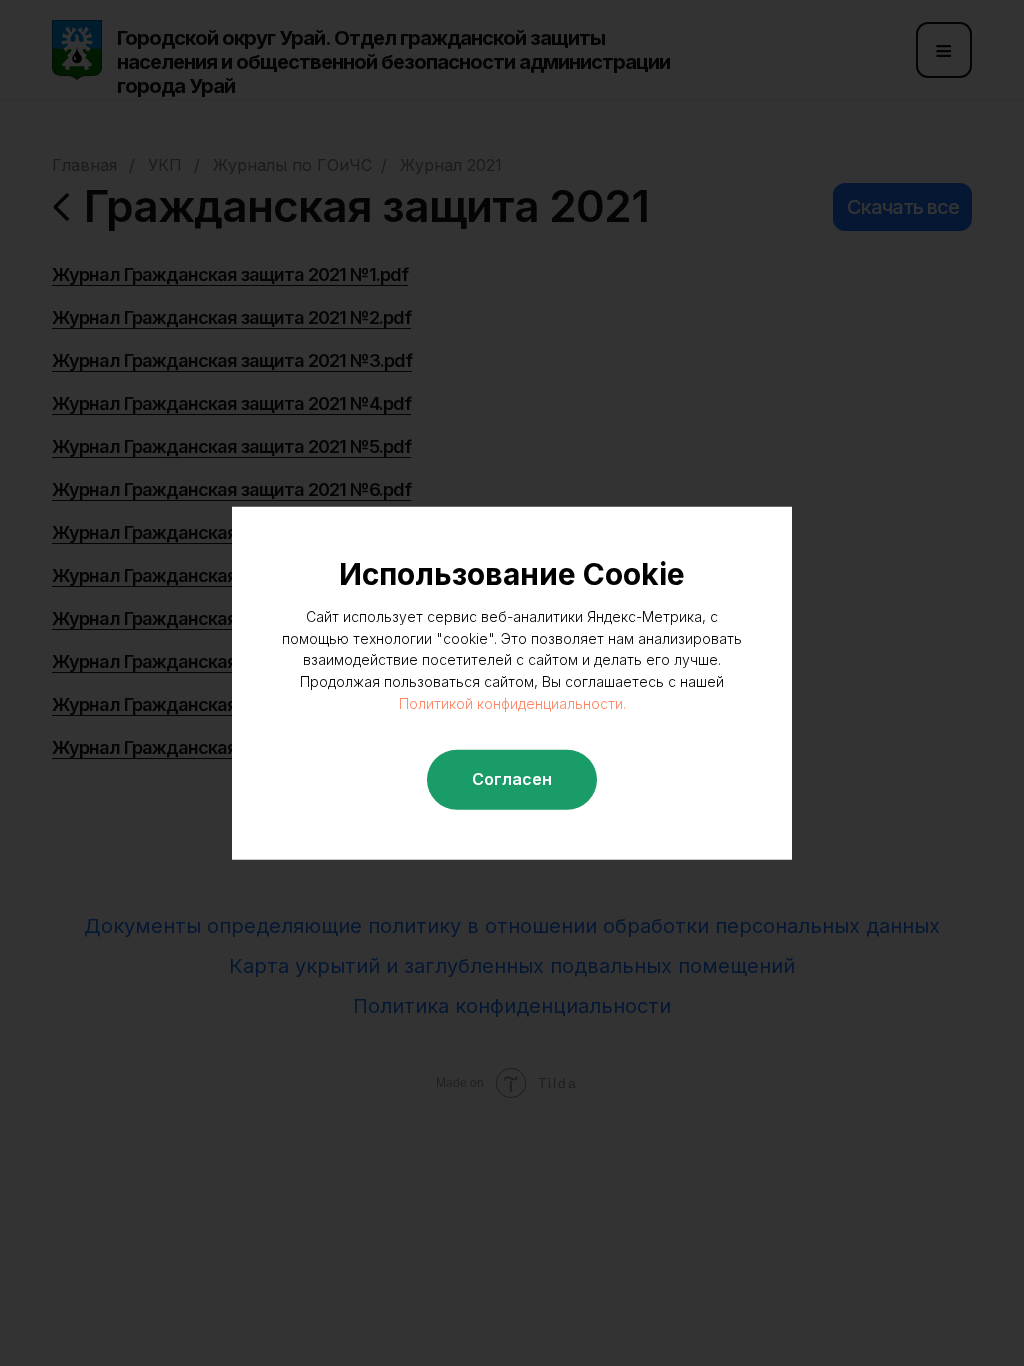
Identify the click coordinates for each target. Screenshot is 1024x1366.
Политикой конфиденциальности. (512, 703)
